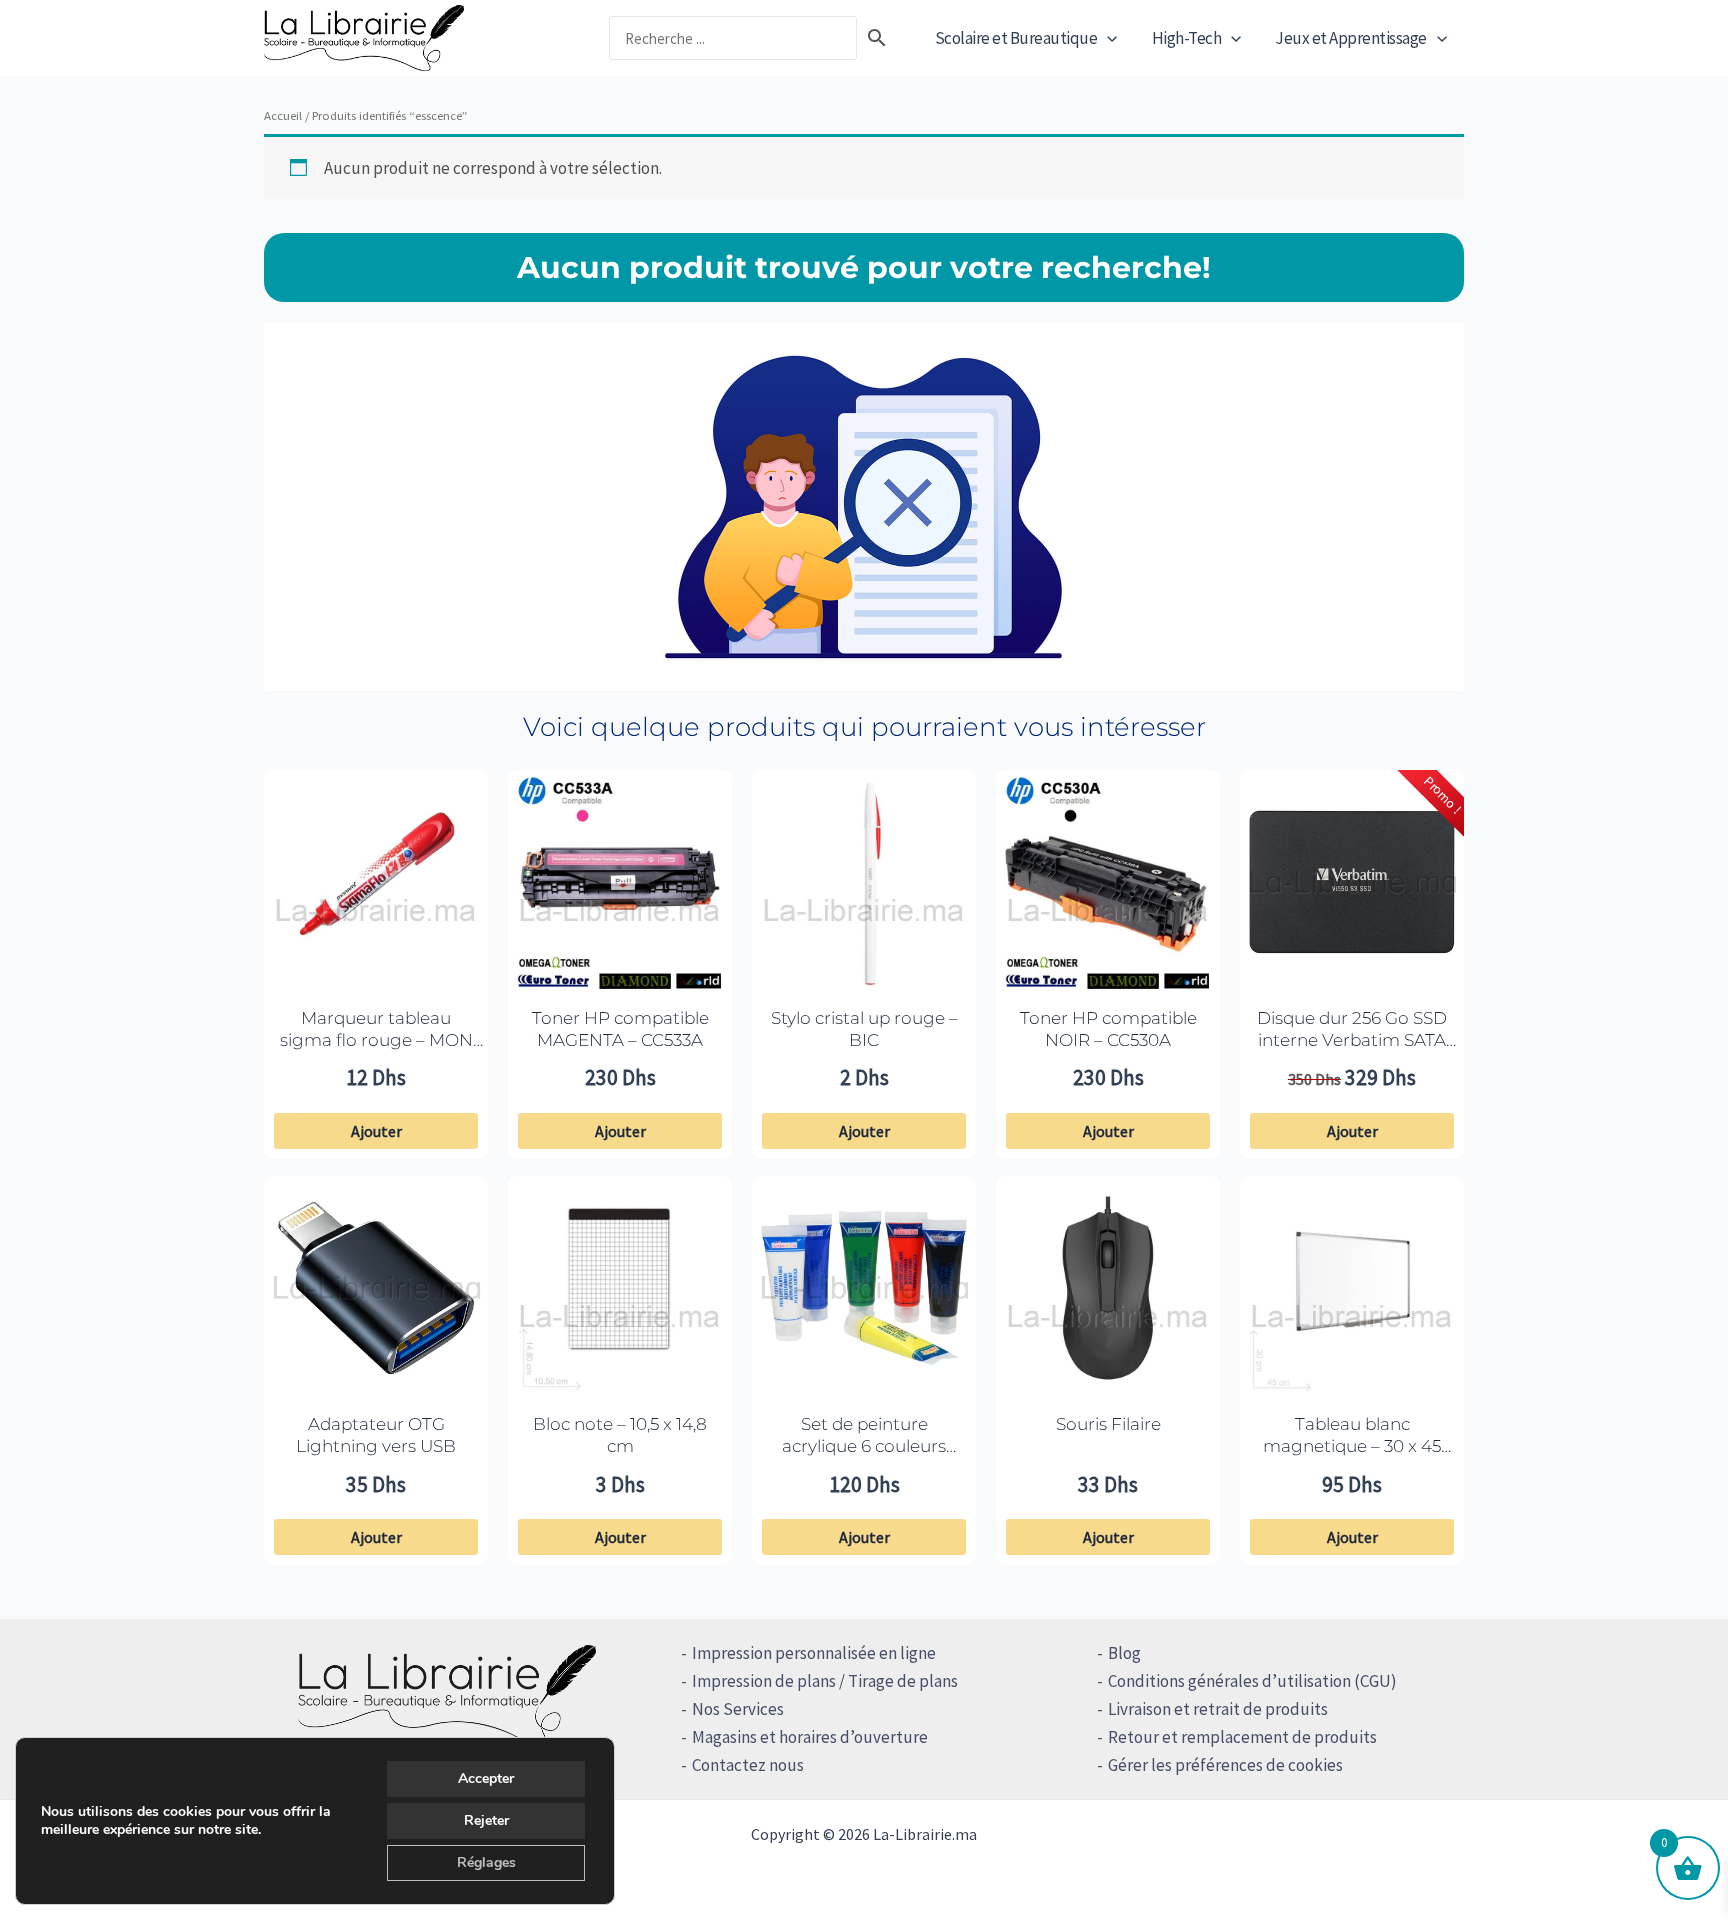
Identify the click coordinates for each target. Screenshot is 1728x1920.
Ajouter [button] (376, 1131)
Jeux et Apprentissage (1351, 38)
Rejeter (486, 1820)
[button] (1107, 38)
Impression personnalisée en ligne (814, 1653)
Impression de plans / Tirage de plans (825, 1681)
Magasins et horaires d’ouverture (810, 1737)
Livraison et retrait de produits (1218, 1709)
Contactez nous (748, 1765)
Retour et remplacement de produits (1242, 1737)
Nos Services (738, 1709)
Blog (1124, 1653)
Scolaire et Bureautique (1016, 38)
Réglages (486, 1862)
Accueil (283, 115)
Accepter (486, 1778)
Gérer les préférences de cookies (1225, 1765)
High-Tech (1187, 38)
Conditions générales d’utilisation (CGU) (1252, 1681)
